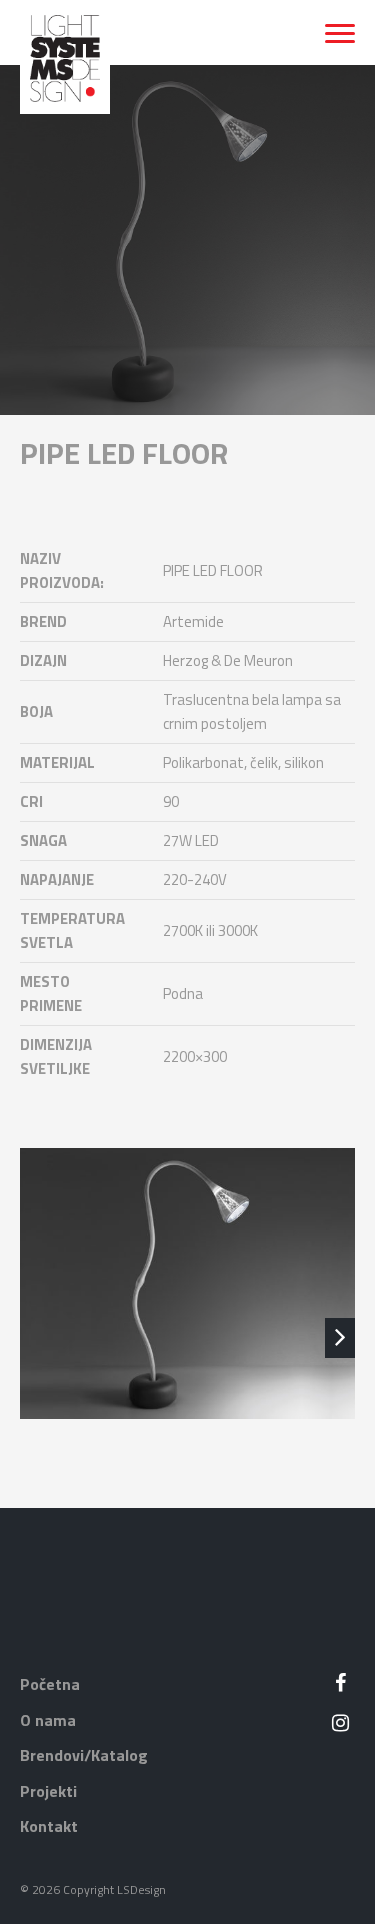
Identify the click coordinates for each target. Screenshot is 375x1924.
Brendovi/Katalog (84, 1755)
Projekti (48, 1791)
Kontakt (49, 1826)
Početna (50, 1684)
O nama (48, 1720)
